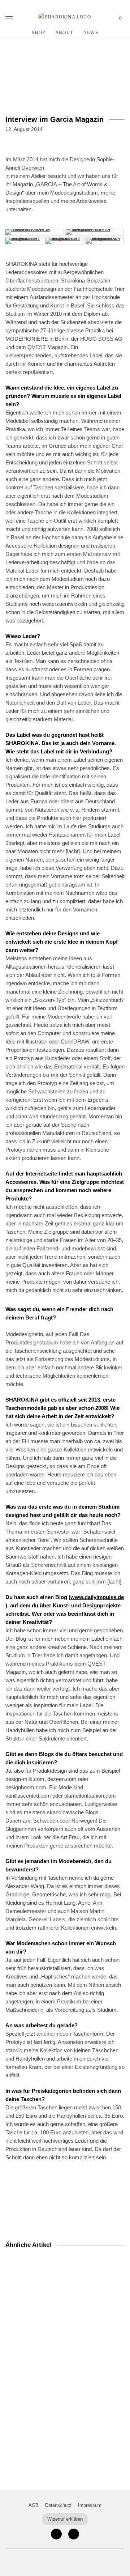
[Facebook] (74, 2534)
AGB (34, 2505)
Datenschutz (58, 2505)
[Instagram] (56, 2534)
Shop (38, 32)
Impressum (90, 2505)
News (91, 32)
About (64, 32)
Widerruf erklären (65, 2519)
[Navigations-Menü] (9, 18)
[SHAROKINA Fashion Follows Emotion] (65, 17)
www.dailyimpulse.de (97, 1597)
